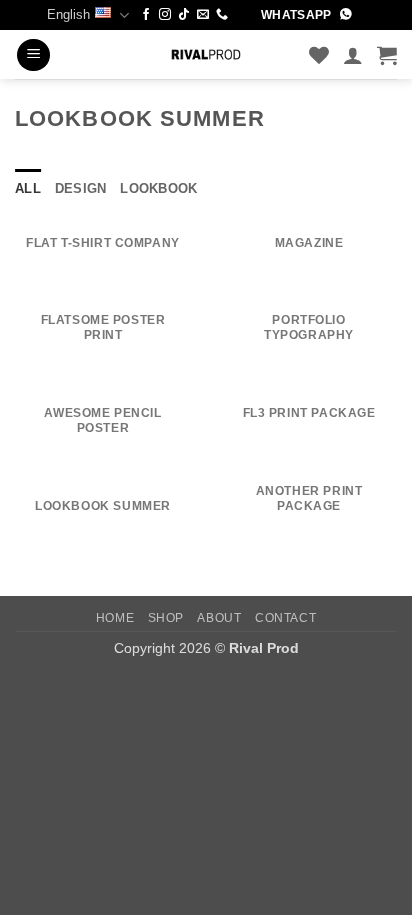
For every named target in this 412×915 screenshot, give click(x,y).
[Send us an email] (203, 15)
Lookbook (158, 188)
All (28, 188)
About (219, 618)
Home (115, 618)
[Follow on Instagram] (165, 15)
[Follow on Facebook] (146, 15)
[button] (33, 55)
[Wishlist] (319, 55)
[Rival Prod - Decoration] (206, 54)
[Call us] (222, 15)
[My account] (353, 55)
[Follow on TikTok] (184, 15)
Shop (166, 618)
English (68, 14)
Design (81, 188)
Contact (285, 618)
